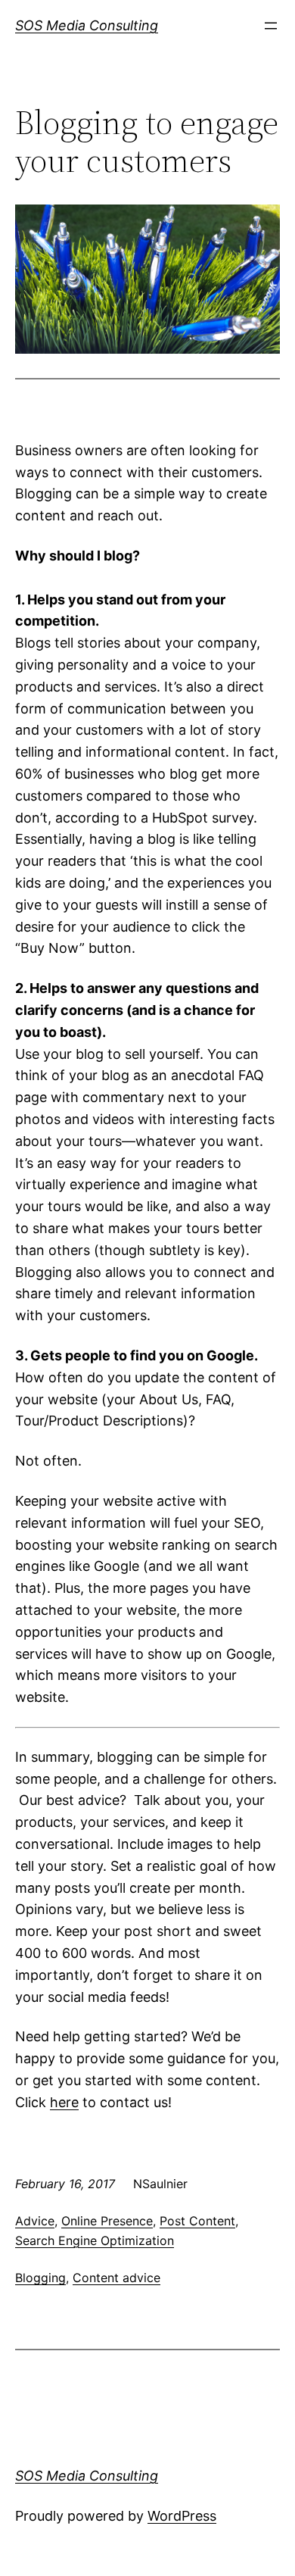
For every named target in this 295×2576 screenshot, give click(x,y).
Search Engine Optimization (95, 2240)
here (64, 2102)
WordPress (182, 2516)
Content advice (116, 2278)
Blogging (40, 2278)
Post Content (197, 2221)
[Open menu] (271, 26)
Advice (35, 2221)
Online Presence (107, 2221)
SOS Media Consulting (87, 25)
